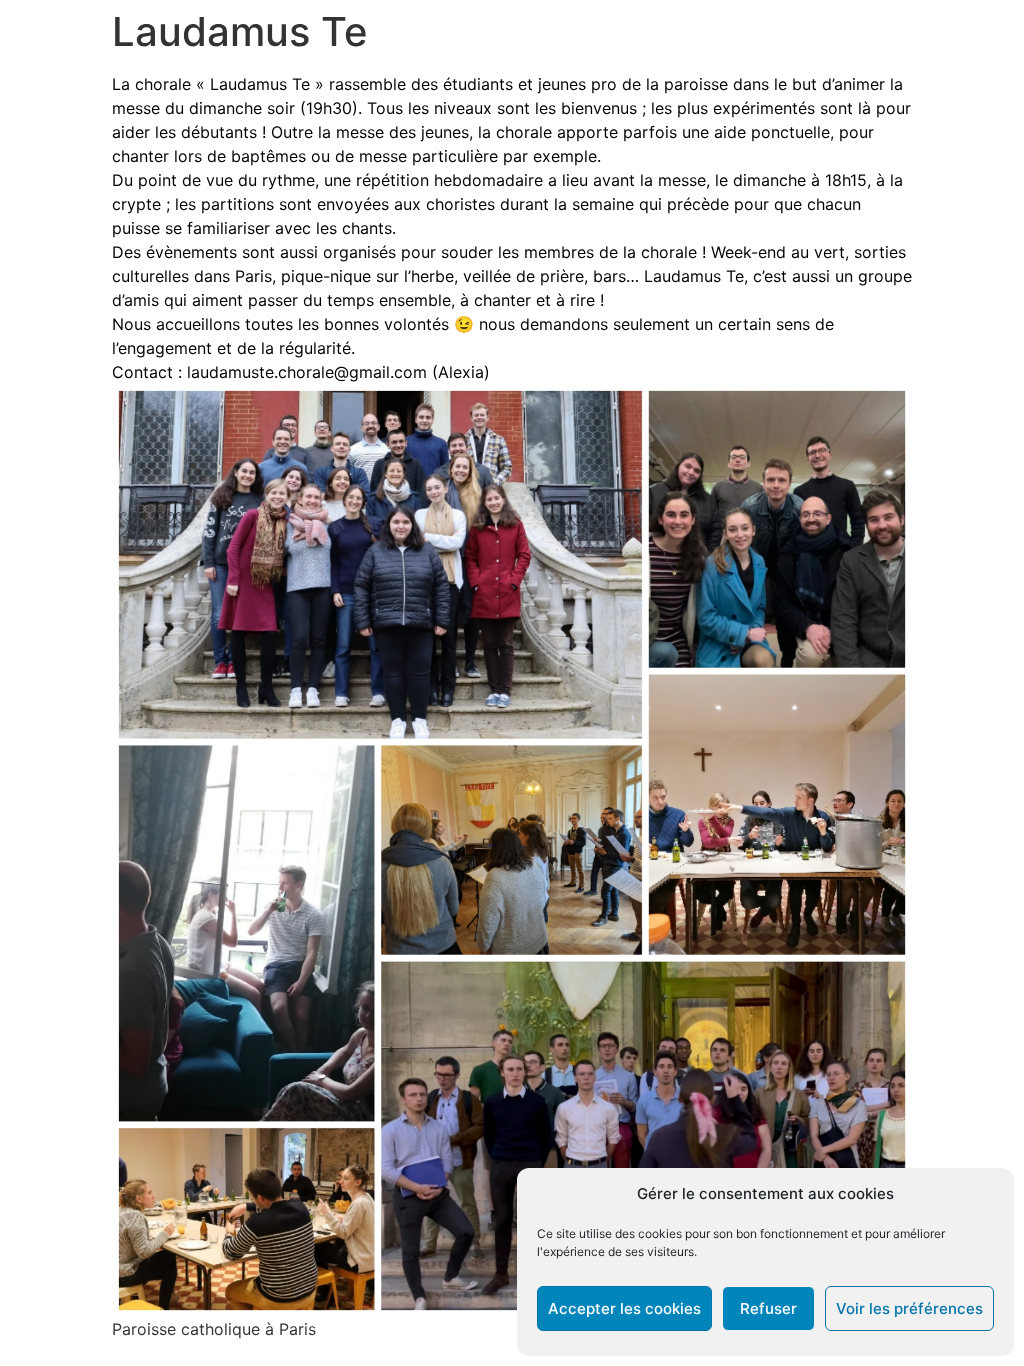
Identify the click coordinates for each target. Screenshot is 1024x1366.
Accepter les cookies (624, 1308)
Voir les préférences (909, 1308)
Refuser (768, 1308)
